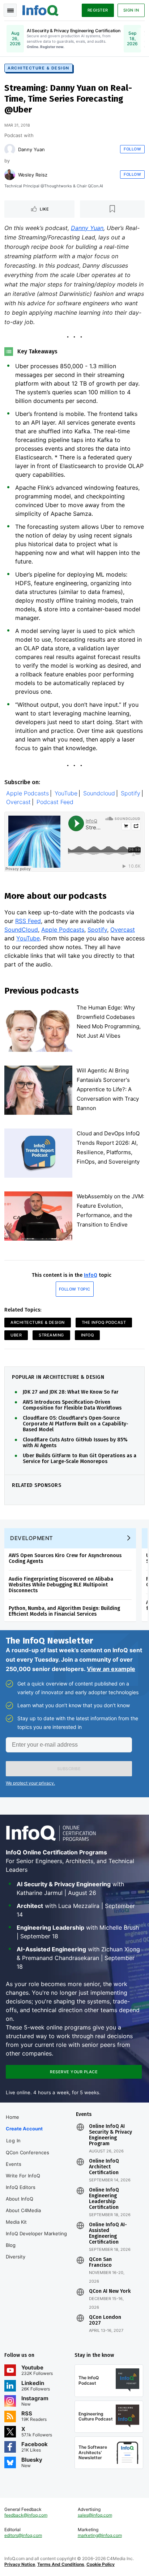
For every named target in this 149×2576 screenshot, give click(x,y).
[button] (69, 1769)
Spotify (131, 793)
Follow (132, 149)
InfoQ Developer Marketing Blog (36, 2239)
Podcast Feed (55, 802)
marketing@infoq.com (100, 2535)
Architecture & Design (39, 68)
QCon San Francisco (100, 2262)
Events (14, 2164)
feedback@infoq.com (26, 2515)
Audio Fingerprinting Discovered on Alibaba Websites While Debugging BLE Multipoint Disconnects (61, 1585)
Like (44, 209)
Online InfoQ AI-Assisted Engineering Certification (108, 2233)
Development (32, 1538)
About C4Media (23, 2210)
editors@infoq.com (23, 2535)
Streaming (51, 1335)
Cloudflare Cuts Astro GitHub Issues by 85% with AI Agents (75, 1443)
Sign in (131, 10)
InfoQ (91, 1275)
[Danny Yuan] (10, 149)
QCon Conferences (27, 2152)
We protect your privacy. (30, 1783)
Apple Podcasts (27, 793)
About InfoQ (20, 2199)
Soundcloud (99, 793)
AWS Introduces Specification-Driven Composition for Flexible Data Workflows (72, 1405)
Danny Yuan (31, 149)
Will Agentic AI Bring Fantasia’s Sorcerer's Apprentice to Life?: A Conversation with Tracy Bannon (108, 1089)
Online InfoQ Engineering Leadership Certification (104, 2199)
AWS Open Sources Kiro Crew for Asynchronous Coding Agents (65, 1558)
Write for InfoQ (23, 2176)
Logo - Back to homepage (41, 9)
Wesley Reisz (33, 175)
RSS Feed (28, 921)
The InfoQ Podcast (104, 1322)
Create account (24, 2129)
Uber (16, 1335)
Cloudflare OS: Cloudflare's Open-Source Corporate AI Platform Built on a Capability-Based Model (76, 1424)
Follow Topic (75, 1289)
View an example (111, 1669)
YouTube (66, 793)
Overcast (18, 802)
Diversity (16, 2257)
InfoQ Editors (21, 2187)
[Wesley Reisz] (10, 175)
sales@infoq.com (95, 2515)
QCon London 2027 (105, 2320)
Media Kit (16, 2222)
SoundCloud (21, 930)
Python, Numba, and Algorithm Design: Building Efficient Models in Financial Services (64, 1611)
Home (12, 2117)
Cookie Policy (101, 2564)
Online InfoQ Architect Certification (104, 2167)
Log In (14, 2141)
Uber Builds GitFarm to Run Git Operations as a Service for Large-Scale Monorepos (80, 1459)
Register (98, 10)
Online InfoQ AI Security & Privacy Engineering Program (110, 2135)
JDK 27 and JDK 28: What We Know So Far (71, 1392)
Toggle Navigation (10, 10)
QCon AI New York (110, 2291)
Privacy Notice (20, 2564)
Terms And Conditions (61, 2564)
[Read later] (112, 209)
